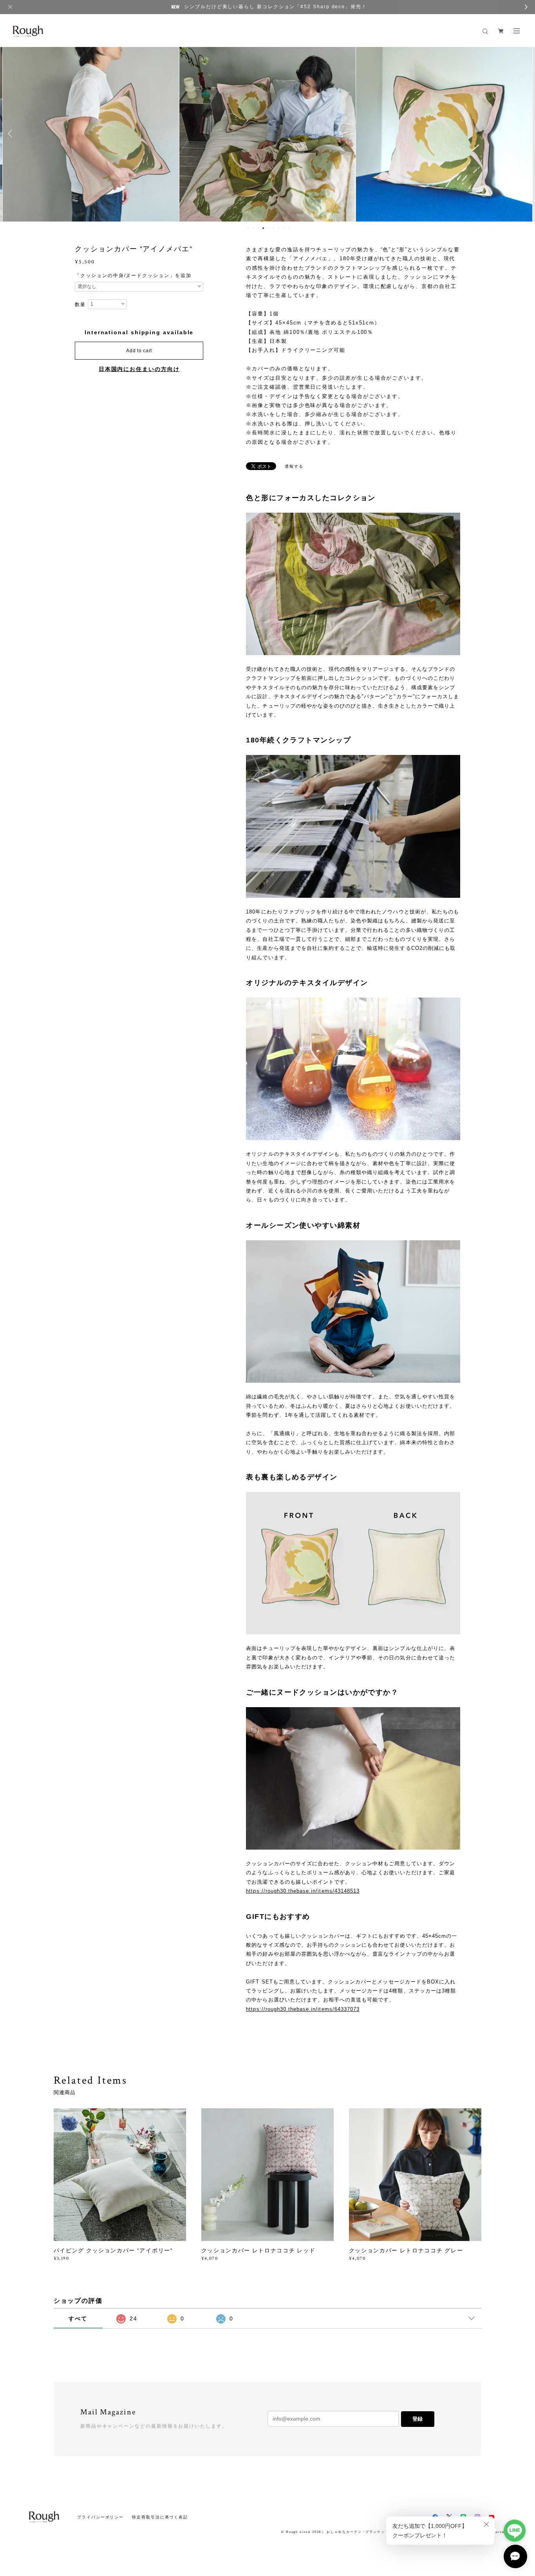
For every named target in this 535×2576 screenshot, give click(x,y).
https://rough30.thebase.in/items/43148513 (303, 1891)
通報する (294, 466)
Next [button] (523, 133)
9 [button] (289, 228)
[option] (91, 133)
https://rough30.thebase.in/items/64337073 (303, 2009)
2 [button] (253, 228)
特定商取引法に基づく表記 (160, 2517)
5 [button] (268, 228)
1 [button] (248, 228)
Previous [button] (12, 133)
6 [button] (273, 228)
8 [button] (284, 228)
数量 (80, 304)
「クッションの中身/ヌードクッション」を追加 (133, 276)
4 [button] (263, 228)
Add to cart (139, 351)
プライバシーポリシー (100, 2517)
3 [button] (258, 228)
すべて (78, 2318)
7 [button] (278, 228)
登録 (418, 2419)
